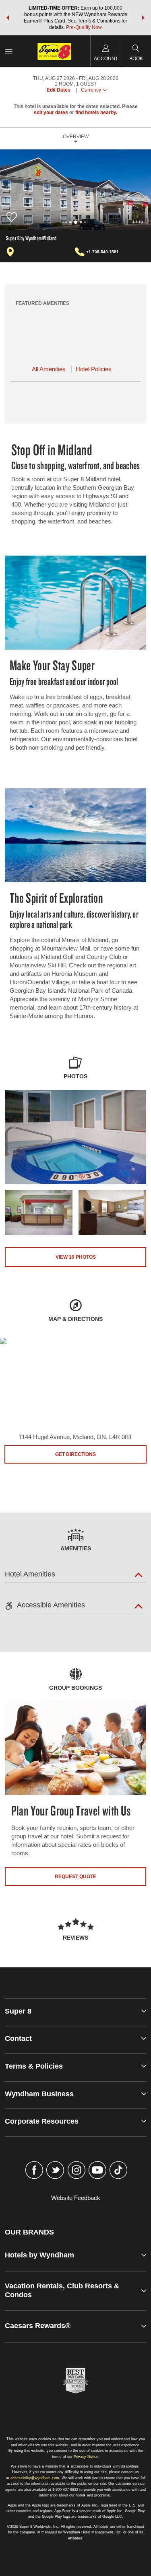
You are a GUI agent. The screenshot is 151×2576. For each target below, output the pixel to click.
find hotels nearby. (96, 112)
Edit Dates (59, 90)
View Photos (76, 1257)
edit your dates (51, 112)
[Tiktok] (118, 2171)
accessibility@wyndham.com (35, 2478)
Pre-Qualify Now (84, 27)
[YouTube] (97, 2171)
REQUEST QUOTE (75, 1877)
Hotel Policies (94, 369)
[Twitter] (55, 2171)
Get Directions (75, 1454)
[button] (8, 18)
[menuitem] (9, 51)
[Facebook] (34, 2171)
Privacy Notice (86, 2457)
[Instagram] (76, 2171)
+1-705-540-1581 (102, 252)
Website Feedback (76, 2198)
